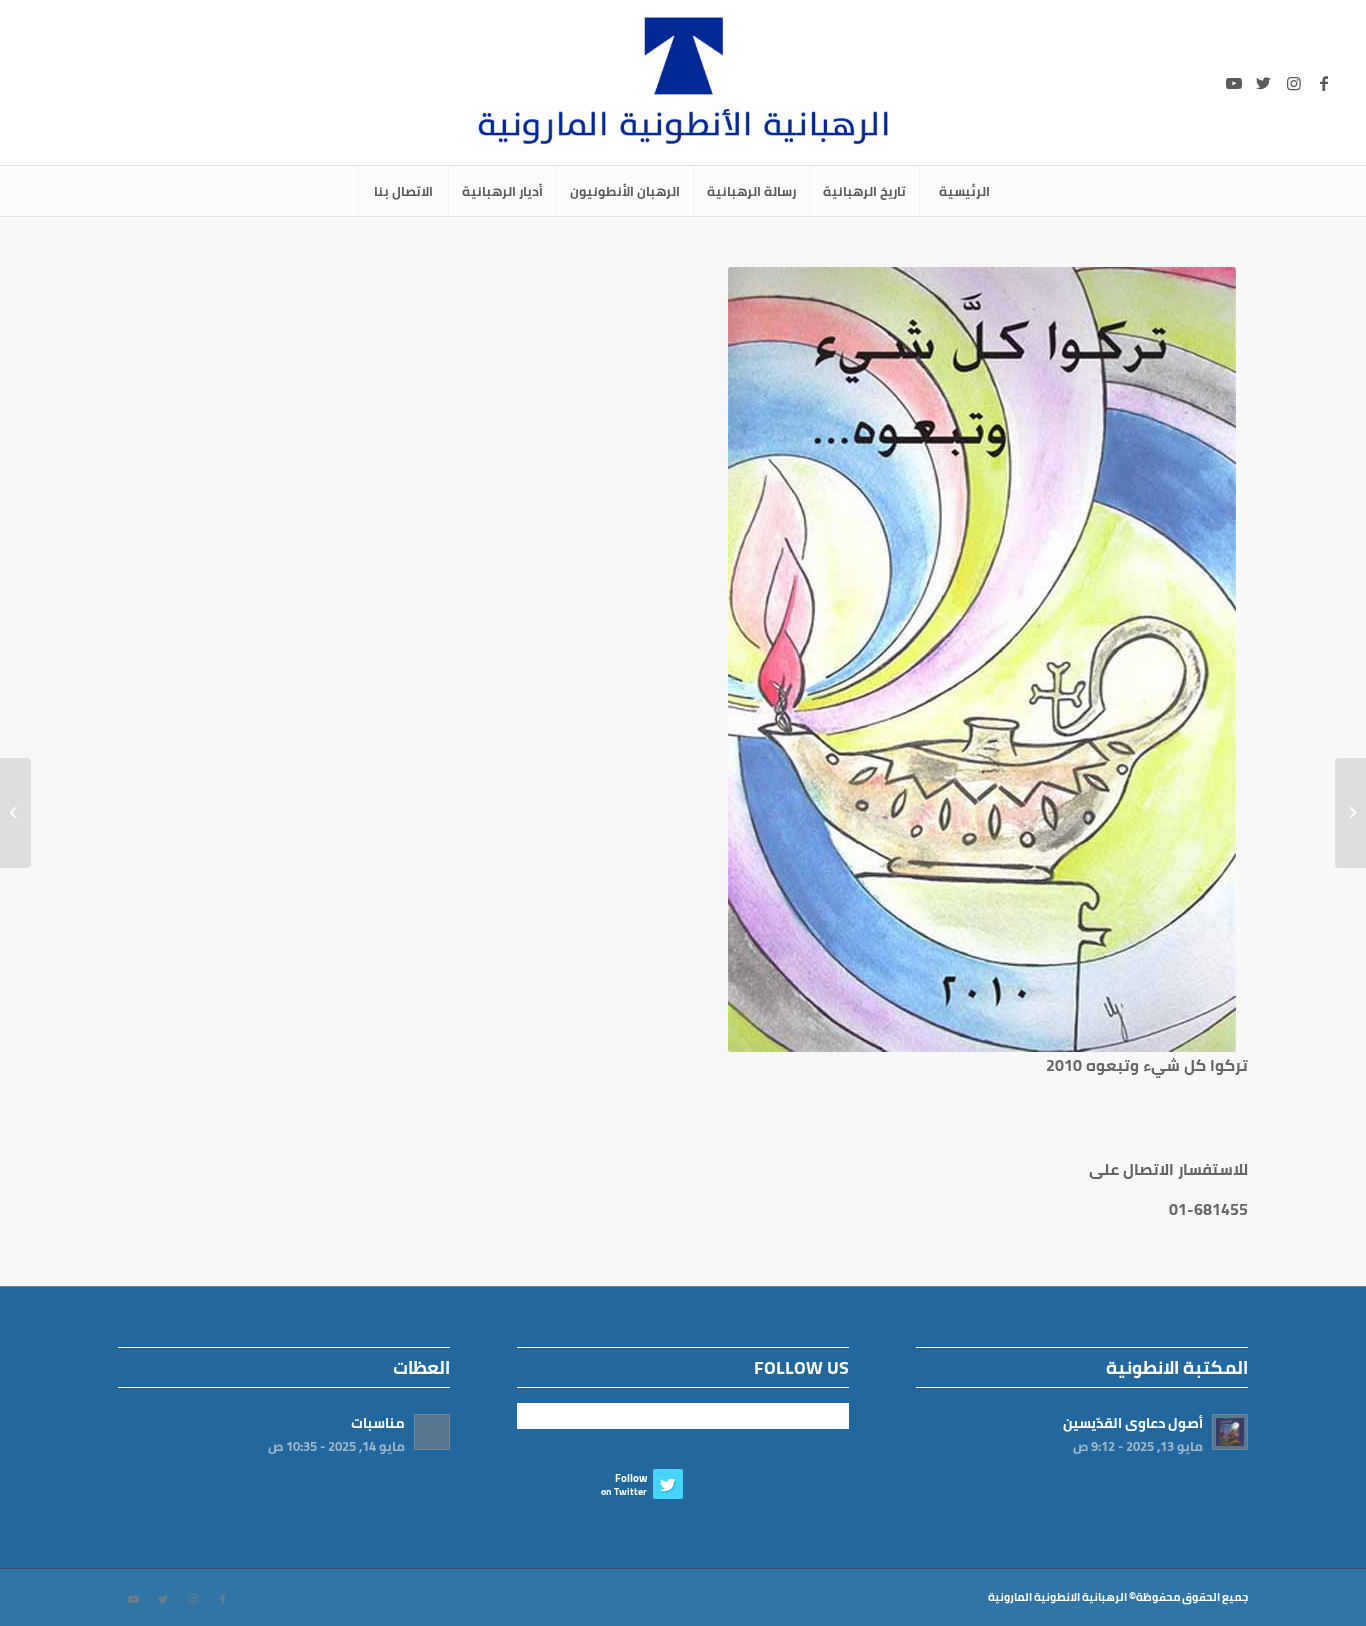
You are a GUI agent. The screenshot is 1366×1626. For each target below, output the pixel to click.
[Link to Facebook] (1324, 83)
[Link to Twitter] (1264, 83)
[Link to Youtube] (1234, 83)
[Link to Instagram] (1294, 83)
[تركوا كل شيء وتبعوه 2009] (1350, 813)
